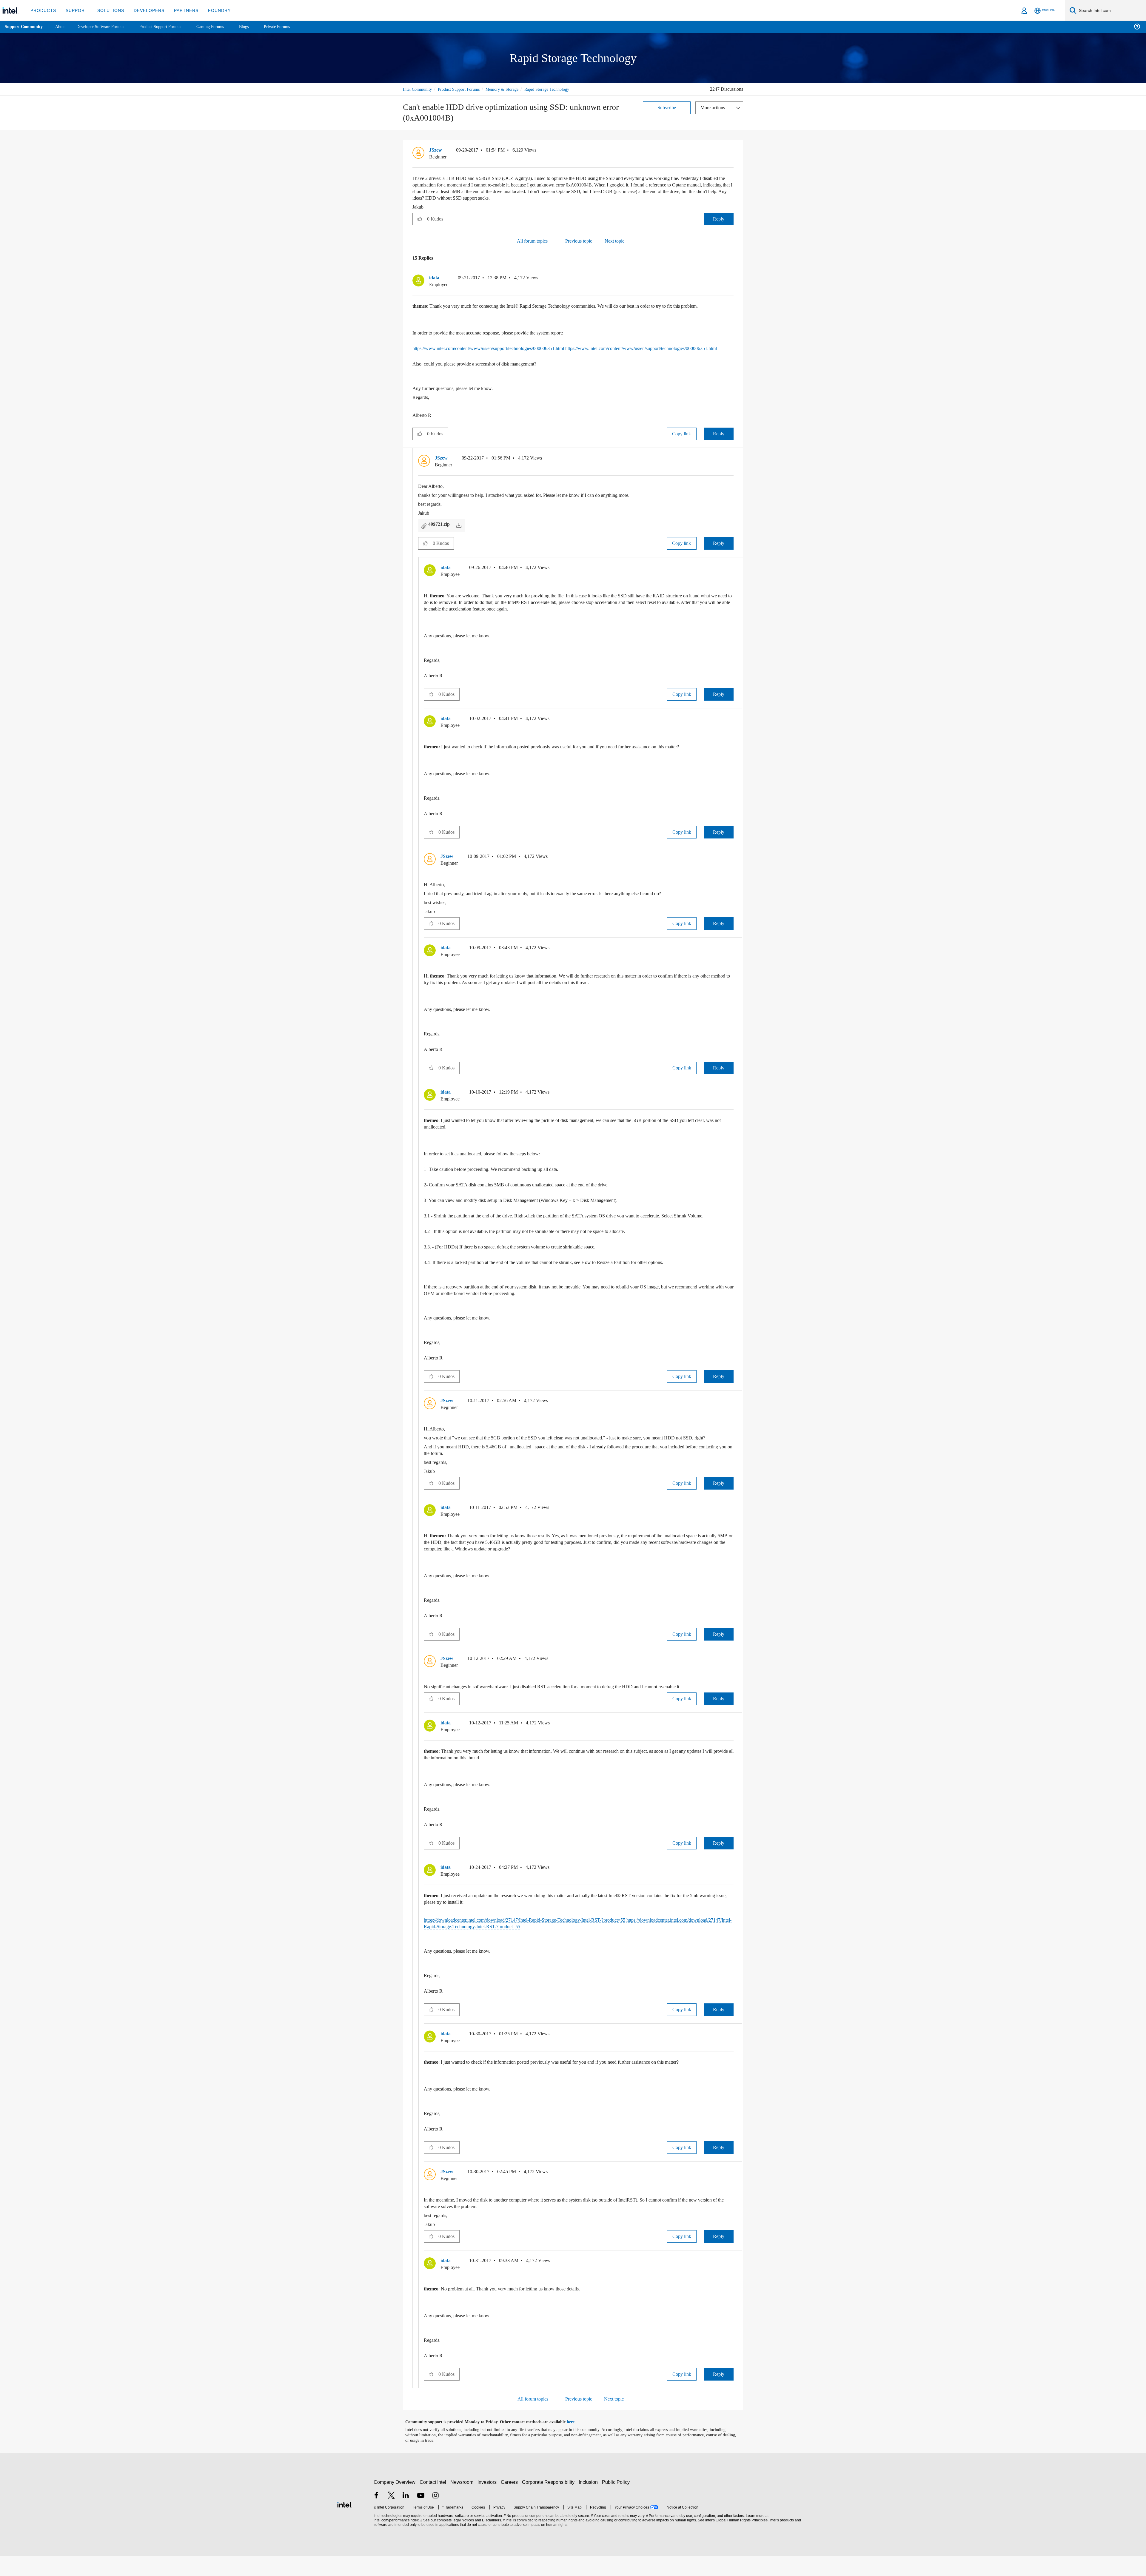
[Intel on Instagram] (435, 2516)
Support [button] (75, 10)
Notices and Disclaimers (481, 2540)
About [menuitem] (62, 27)
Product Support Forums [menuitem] (169, 27)
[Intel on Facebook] (376, 2516)
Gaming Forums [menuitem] (221, 27)
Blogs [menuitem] (256, 27)
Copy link (682, 441)
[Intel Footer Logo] (345, 2524)
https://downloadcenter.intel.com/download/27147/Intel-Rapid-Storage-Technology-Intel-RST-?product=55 (540, 1940)
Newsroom (463, 2502)
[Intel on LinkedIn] (406, 2516)
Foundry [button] (212, 10)
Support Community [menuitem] (24, 27)
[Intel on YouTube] (421, 2516)
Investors (488, 2502)
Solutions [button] (108, 10)
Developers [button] (145, 10)
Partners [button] (180, 10)
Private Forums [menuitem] (290, 27)
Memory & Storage (510, 89)
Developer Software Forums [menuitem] (105, 27)
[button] (731, 152)
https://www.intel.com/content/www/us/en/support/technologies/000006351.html (501, 349)
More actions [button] (714, 107)
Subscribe (667, 107)
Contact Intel (434, 2502)
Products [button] (43, 10)
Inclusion (590, 2502)
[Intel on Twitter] (391, 2516)
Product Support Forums (463, 89)
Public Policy (617, 2502)
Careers (510, 2502)
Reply (718, 219)
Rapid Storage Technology (559, 89)
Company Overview (395, 2502)
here (576, 2442)
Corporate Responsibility (549, 2502)
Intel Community (418, 89)
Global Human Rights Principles (741, 2540)
